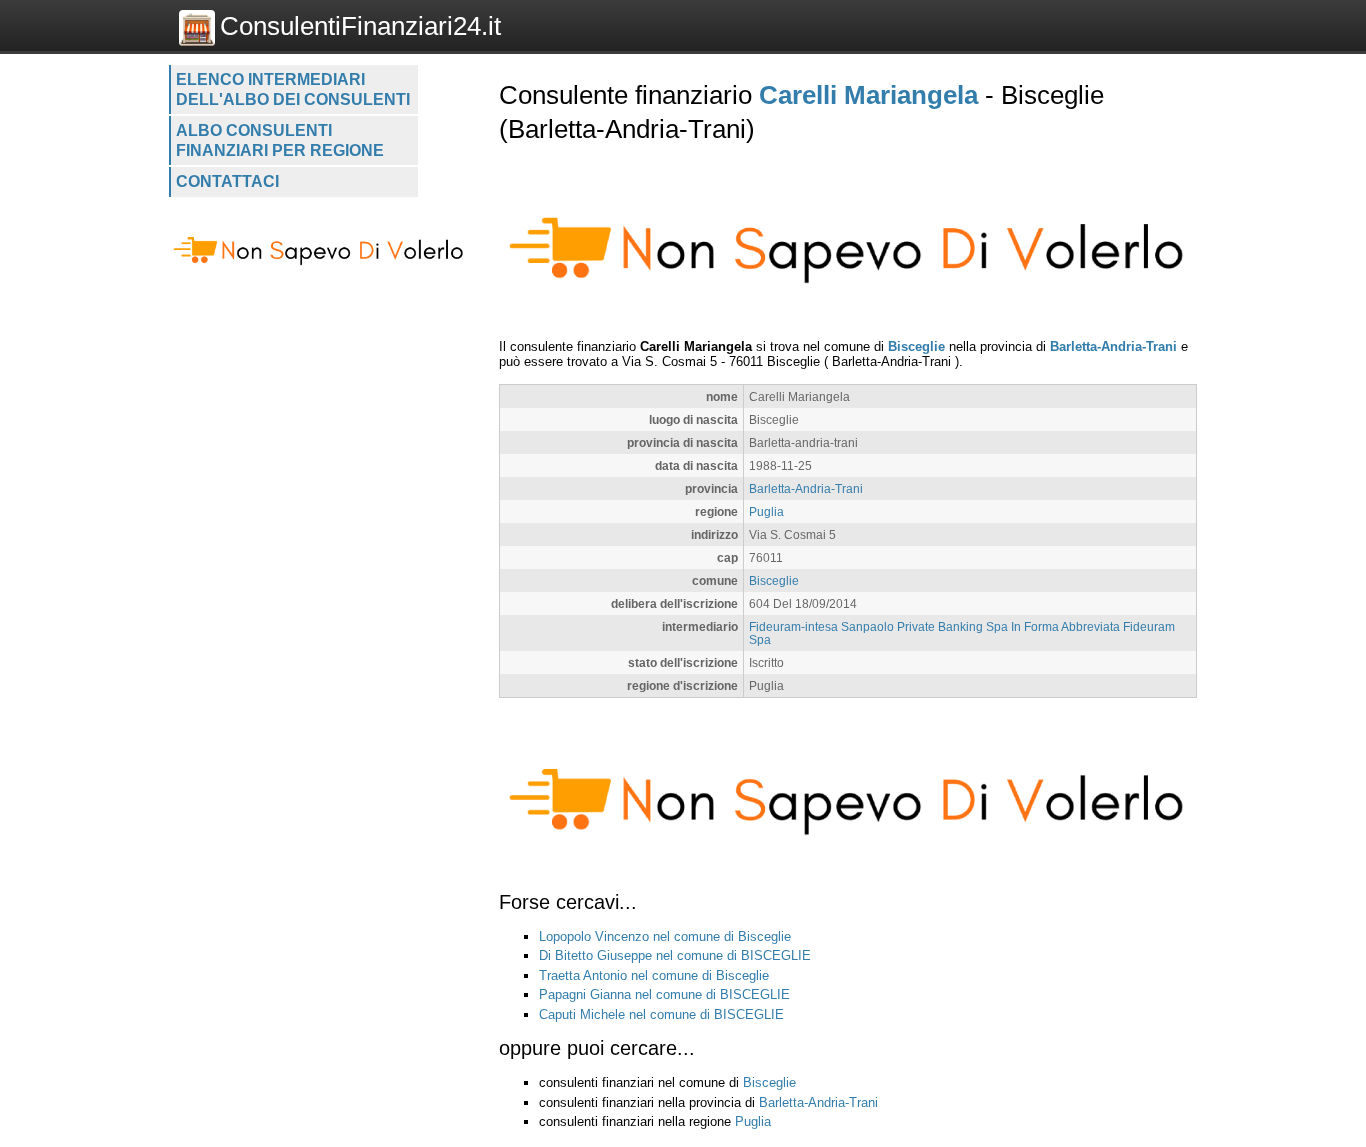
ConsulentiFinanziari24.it (360, 26)
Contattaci (227, 181)
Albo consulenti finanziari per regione (280, 140)
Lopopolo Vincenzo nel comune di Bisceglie (665, 936)
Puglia (766, 511)
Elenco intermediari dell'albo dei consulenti (293, 89)
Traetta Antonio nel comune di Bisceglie (654, 975)
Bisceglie (916, 346)
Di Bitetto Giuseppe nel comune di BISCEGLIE (675, 955)
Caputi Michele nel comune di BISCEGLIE (661, 1014)
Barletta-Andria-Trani (1113, 346)
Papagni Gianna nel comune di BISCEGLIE (664, 994)
